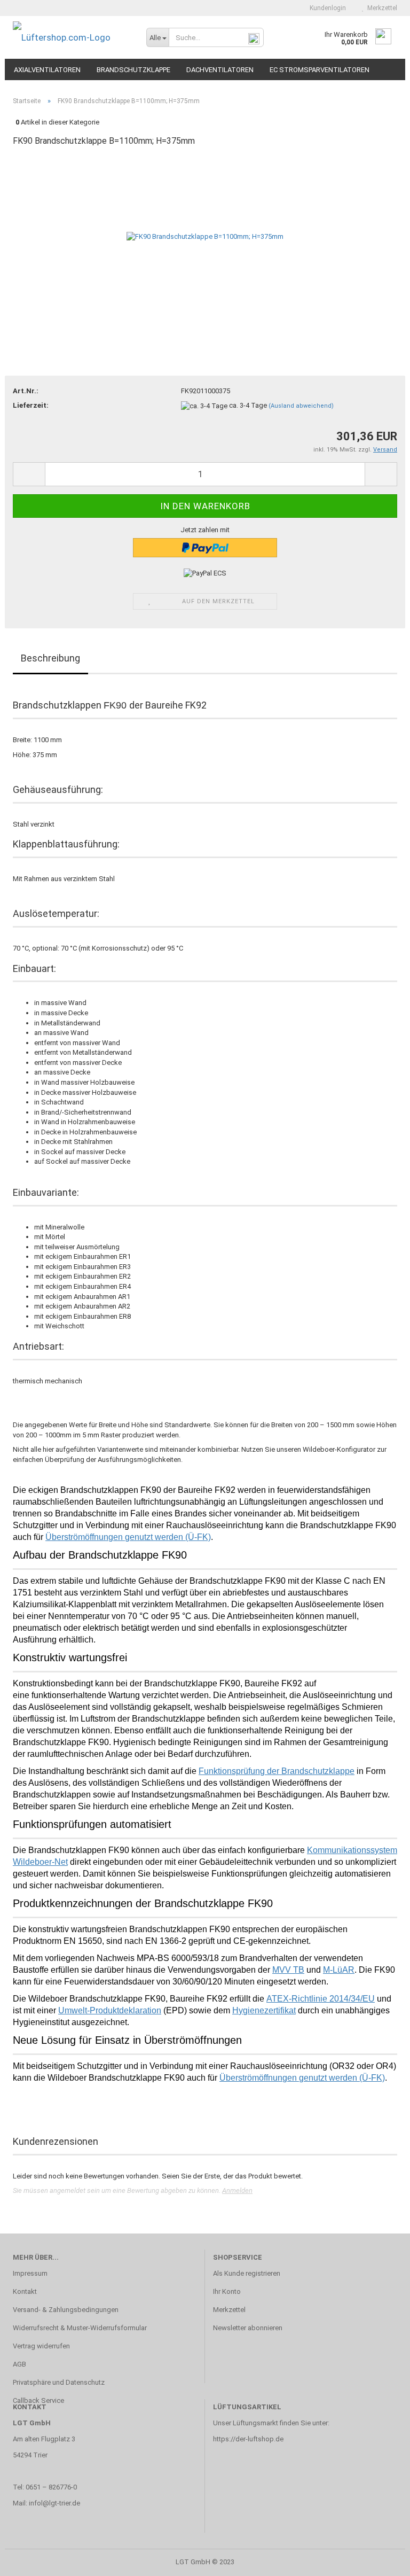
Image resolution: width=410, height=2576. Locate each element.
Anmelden (237, 2190)
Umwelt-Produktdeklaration (110, 2010)
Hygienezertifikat (264, 2010)
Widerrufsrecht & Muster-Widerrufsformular (80, 2328)
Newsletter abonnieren (248, 2328)
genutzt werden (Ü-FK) (302, 2078)
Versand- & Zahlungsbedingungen (66, 2310)
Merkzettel (381, 8)
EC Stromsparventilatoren (320, 70)
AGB (19, 2364)
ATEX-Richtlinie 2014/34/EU (321, 1999)
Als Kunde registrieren (247, 2273)
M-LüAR (339, 1970)
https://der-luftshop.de (248, 2439)
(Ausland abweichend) (301, 406)
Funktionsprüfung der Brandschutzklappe (277, 1771)
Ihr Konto (227, 2291)
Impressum (30, 2273)
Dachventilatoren (220, 70)
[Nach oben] (381, 2560)
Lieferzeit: (31, 405)
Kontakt (25, 2291)
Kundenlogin (326, 8)
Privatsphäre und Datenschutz (59, 2382)
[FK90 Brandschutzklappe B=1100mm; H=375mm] (205, 236)
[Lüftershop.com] (72, 37)
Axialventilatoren (47, 70)
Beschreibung (50, 658)
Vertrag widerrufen (41, 2346)
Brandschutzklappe (133, 70)
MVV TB (288, 1970)
